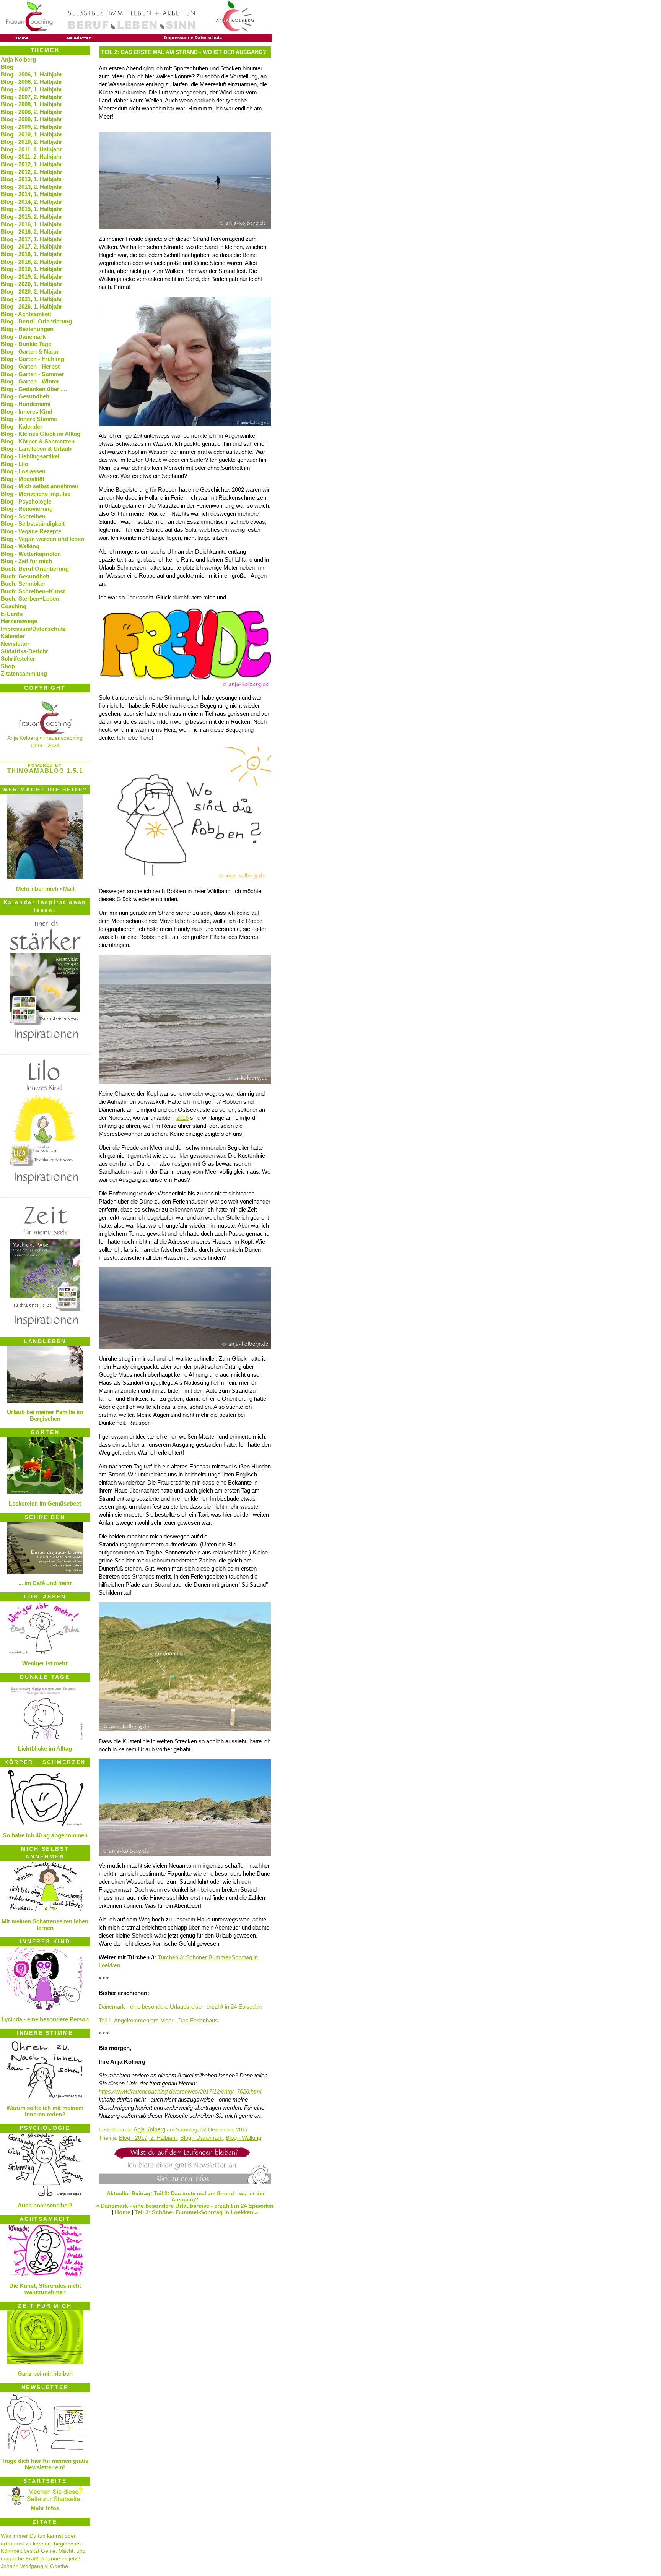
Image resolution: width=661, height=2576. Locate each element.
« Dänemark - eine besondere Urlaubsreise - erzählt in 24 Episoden (185, 2206)
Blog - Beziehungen (27, 329)
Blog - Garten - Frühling (33, 359)
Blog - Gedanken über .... (34, 389)
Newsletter (15, 644)
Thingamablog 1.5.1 (45, 771)
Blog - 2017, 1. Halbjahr (32, 239)
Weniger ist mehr (45, 1663)
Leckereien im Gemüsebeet (45, 1503)
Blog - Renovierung (27, 509)
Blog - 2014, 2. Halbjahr (32, 202)
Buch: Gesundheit (25, 576)
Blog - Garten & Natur (30, 352)
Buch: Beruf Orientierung (35, 569)
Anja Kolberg (149, 2129)
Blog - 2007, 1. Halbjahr (32, 89)
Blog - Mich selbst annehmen (40, 486)
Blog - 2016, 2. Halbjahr (32, 231)
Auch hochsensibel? (45, 2205)
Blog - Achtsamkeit (26, 314)
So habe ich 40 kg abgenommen (45, 1835)
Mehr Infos (45, 2508)
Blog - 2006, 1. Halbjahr (32, 74)
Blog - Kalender (22, 426)
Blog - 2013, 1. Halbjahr (32, 179)
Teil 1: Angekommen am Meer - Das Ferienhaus (158, 2020)
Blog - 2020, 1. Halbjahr (32, 284)
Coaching (14, 606)
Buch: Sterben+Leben (30, 599)
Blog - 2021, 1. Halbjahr (32, 299)
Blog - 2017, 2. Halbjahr (148, 2138)
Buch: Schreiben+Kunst (33, 591)
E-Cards (12, 614)
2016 (182, 1118)
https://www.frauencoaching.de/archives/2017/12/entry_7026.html (180, 2091)
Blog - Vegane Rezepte (31, 531)
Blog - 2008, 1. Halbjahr (32, 104)
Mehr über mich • (39, 889)
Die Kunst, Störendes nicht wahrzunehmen (45, 2289)
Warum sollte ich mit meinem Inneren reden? (45, 2111)
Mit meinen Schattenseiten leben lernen (45, 1925)
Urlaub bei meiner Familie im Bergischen (45, 1415)
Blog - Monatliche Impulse (36, 494)
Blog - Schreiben (23, 516)
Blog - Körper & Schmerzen (38, 441)
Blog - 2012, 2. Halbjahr (32, 172)
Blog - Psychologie (26, 501)
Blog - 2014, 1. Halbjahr (32, 194)
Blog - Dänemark (201, 2138)
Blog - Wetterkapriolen (31, 554)
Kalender (13, 636)
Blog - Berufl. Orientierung (36, 321)
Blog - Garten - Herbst (30, 366)
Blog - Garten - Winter (30, 381)
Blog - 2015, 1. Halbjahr (32, 209)
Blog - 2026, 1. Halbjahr (32, 306)
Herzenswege (19, 621)
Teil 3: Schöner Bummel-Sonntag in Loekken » (196, 2212)
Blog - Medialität (23, 479)
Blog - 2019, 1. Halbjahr (32, 269)
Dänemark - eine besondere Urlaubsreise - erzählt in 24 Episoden (180, 2007)
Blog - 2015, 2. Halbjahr (32, 217)
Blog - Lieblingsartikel (30, 456)
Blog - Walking (243, 2138)
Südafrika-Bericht (24, 651)
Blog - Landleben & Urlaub (36, 449)
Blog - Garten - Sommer (33, 374)
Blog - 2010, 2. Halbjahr (32, 142)
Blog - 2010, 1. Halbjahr (32, 134)
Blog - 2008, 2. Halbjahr (32, 112)
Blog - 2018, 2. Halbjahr (32, 262)
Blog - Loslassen (23, 471)
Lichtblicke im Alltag (45, 1748)
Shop (8, 666)
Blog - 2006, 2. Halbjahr (32, 82)
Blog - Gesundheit (25, 396)
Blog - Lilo (15, 464)
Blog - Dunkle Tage (26, 344)
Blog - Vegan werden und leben (42, 539)
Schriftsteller (18, 659)
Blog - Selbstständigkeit (33, 524)
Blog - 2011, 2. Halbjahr (31, 157)
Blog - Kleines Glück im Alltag (41, 434)
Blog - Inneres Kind (27, 412)
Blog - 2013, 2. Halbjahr (32, 187)
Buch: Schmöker (23, 584)
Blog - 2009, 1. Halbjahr (32, 119)
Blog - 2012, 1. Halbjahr (32, 164)
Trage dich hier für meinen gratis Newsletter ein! (45, 2464)
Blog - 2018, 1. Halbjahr (32, 254)
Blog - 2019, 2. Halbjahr (32, 277)
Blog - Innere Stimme (29, 419)
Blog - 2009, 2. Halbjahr (32, 127)
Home (123, 2212)
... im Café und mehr (45, 1583)
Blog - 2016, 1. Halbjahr (32, 224)
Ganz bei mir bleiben (45, 2374)
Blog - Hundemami (26, 404)
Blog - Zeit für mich (26, 561)
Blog (7, 67)
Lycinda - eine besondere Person (45, 2019)
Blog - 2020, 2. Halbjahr (32, 292)
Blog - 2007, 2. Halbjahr (32, 97)
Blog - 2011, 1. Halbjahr (31, 149)
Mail (69, 889)
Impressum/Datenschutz (33, 629)
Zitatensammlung (24, 673)
